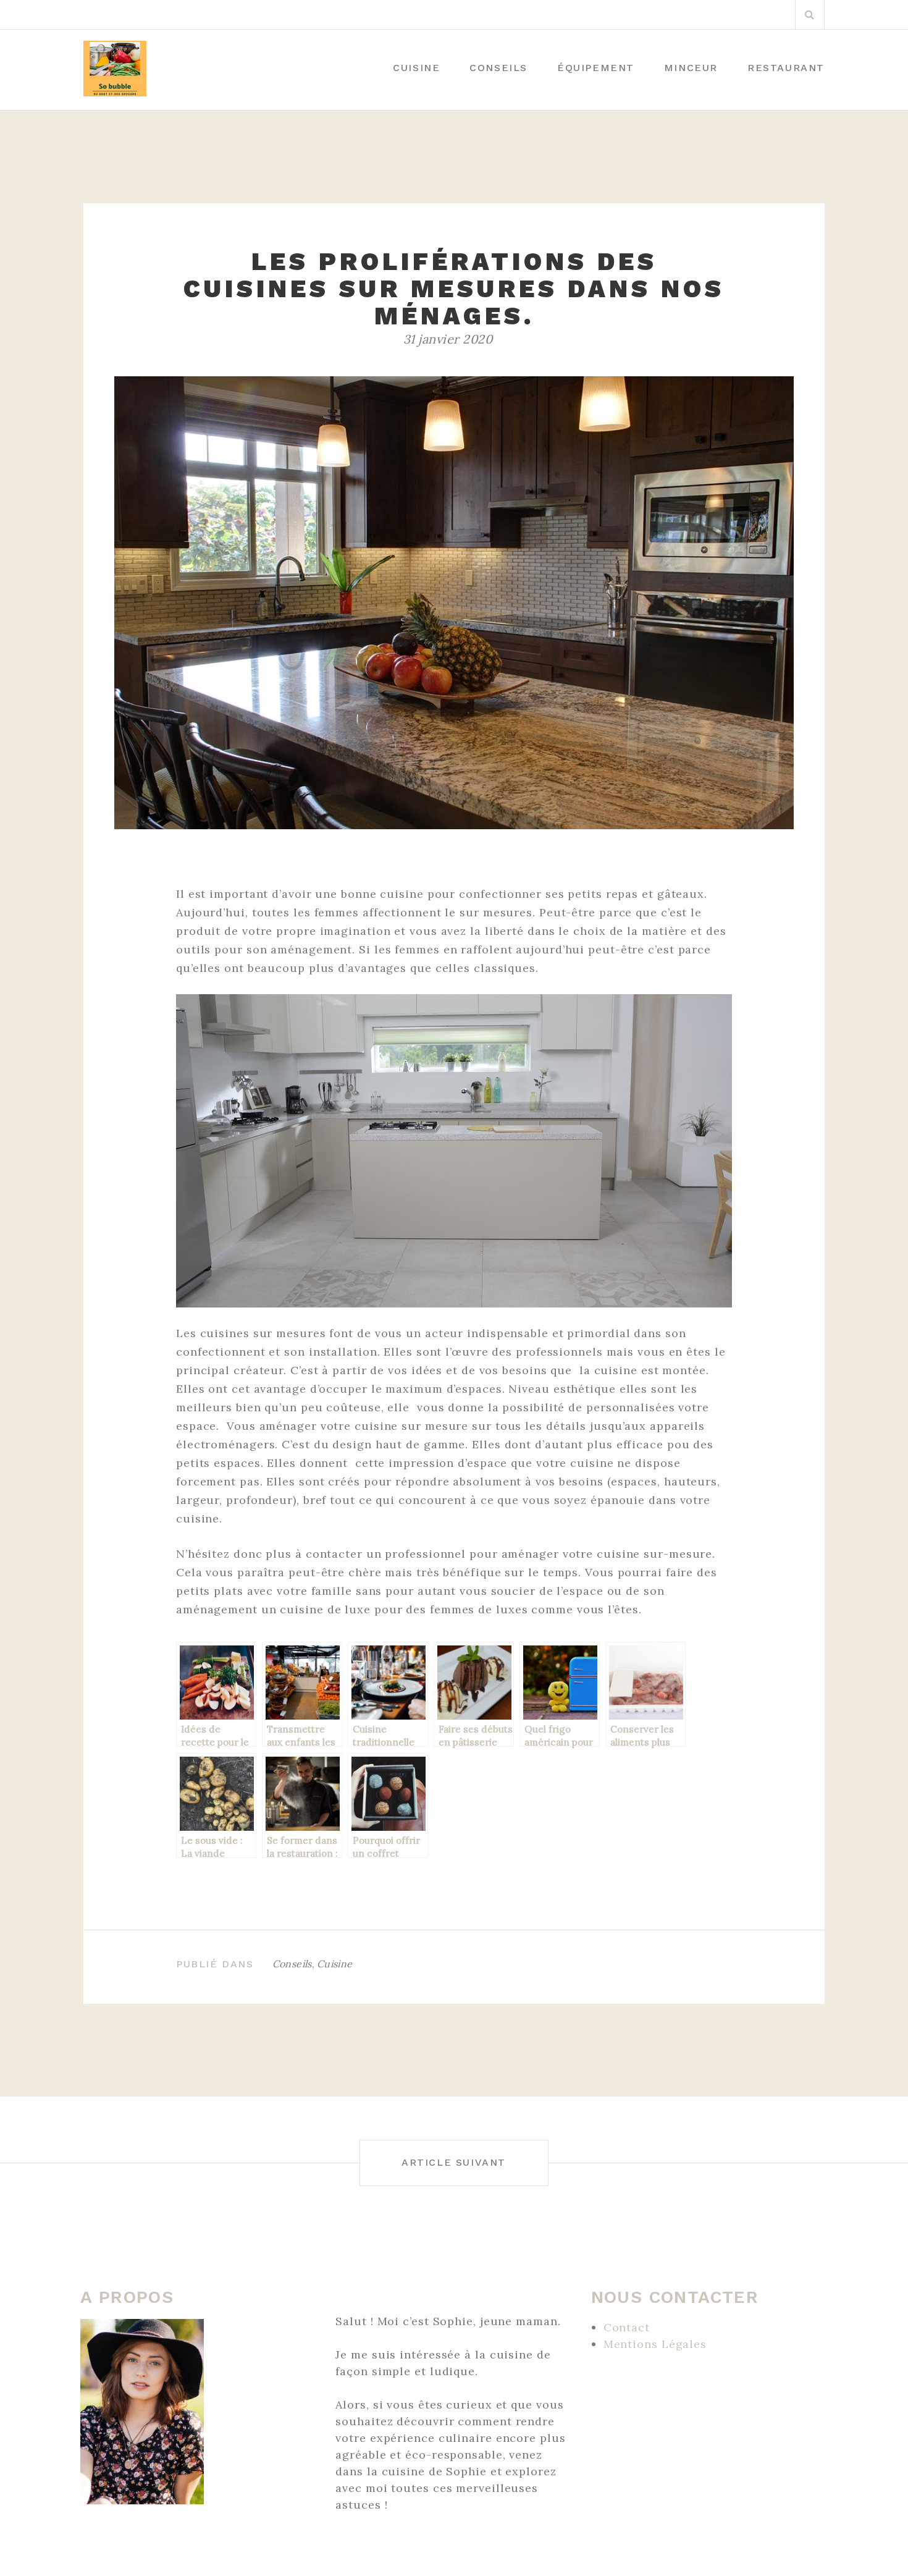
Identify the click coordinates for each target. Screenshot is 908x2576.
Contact (627, 2327)
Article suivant (454, 2162)
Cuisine (416, 68)
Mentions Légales (655, 2344)
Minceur (691, 68)
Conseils (498, 68)
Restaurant (786, 68)
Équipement (596, 68)
